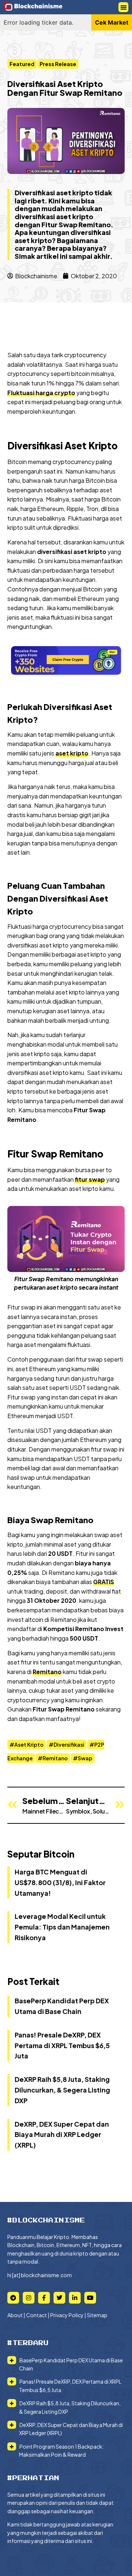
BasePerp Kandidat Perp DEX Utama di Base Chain (71, 2364)
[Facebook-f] (44, 2298)
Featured (22, 64)
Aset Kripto (29, 1744)
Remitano (47, 1672)
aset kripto (72, 753)
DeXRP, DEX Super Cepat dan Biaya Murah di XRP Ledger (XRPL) (62, 2135)
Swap (85, 1758)
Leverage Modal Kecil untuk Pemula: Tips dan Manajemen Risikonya (62, 1927)
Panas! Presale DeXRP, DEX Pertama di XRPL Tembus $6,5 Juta (62, 2045)
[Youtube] (90, 2298)
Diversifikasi (69, 1744)
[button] (123, 7)
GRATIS (104, 1582)
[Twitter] (59, 2298)
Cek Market (112, 22)
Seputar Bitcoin (41, 1854)
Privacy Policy (67, 2315)
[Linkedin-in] (75, 2298)
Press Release (58, 64)
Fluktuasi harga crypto (41, 393)
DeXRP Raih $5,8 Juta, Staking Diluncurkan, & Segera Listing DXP (62, 2090)
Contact (36, 2315)
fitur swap (90, 1179)
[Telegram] (13, 2298)
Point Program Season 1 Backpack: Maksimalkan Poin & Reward (61, 2450)
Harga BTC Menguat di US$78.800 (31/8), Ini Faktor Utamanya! (60, 1882)
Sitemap (97, 2315)
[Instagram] (29, 2298)
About (15, 2315)
